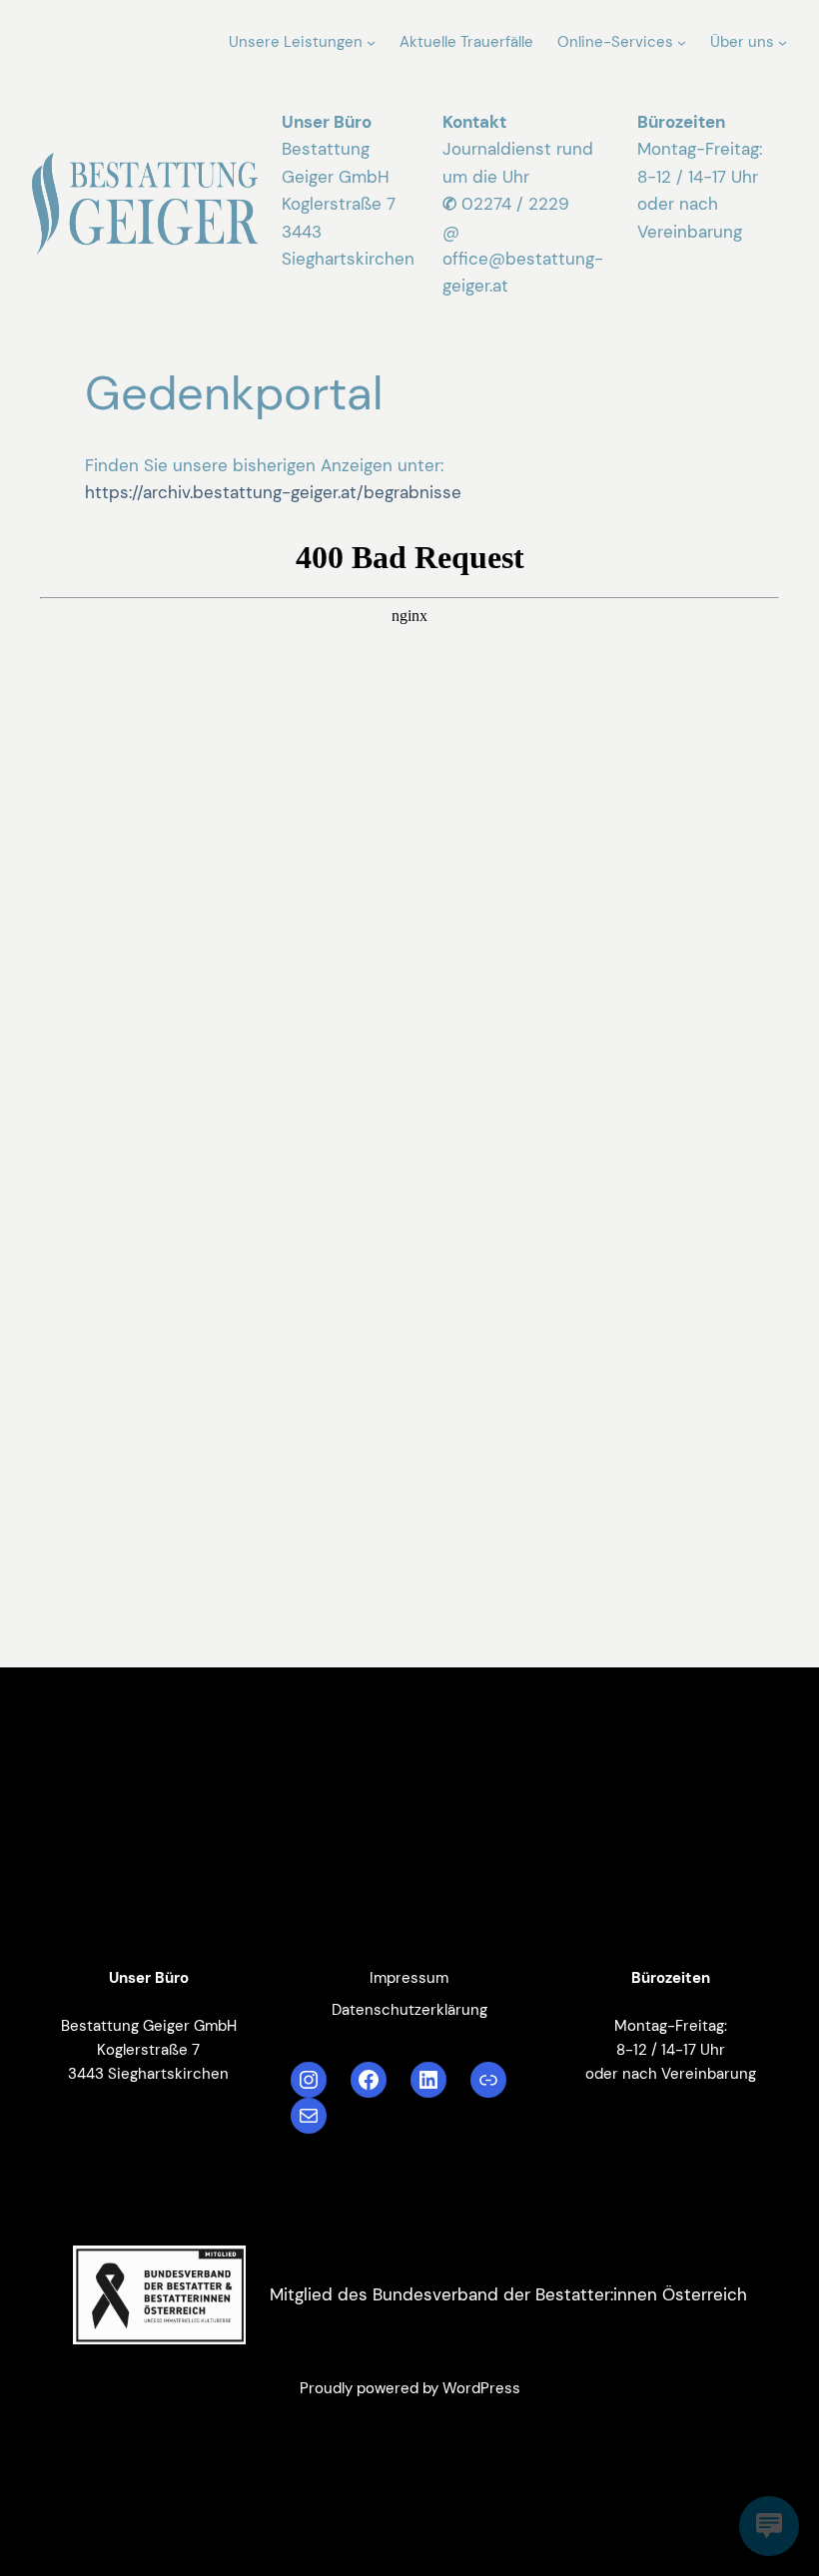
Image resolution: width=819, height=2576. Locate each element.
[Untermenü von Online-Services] (682, 42)
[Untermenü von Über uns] (783, 42)
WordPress (481, 2388)
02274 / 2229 (515, 204)
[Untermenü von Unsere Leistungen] (371, 42)
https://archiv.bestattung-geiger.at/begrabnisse (273, 492)
